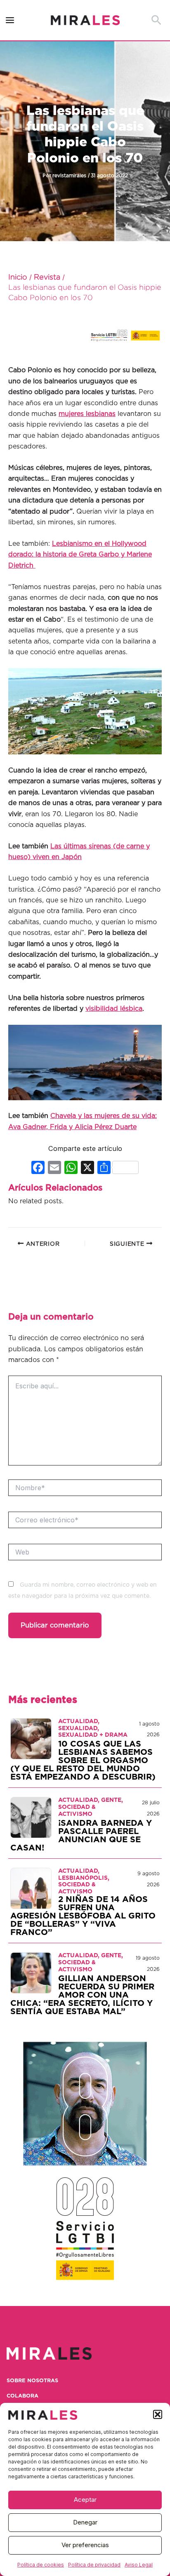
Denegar (85, 2522)
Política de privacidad (94, 2565)
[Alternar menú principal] (10, 20)
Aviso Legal (139, 2565)
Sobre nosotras (32, 2381)
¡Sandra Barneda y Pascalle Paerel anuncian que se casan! (81, 1836)
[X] (87, 1168)
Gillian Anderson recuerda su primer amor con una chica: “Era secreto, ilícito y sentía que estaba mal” (82, 1995)
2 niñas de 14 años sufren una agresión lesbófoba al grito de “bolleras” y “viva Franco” (83, 1916)
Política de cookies (41, 2565)
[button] (158, 2414)
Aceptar (85, 2500)
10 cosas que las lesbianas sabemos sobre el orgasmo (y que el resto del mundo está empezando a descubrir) (83, 1761)
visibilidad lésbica (114, 1009)
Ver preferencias (85, 2545)
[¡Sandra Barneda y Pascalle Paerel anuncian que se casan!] (31, 1818)
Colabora (22, 2396)
